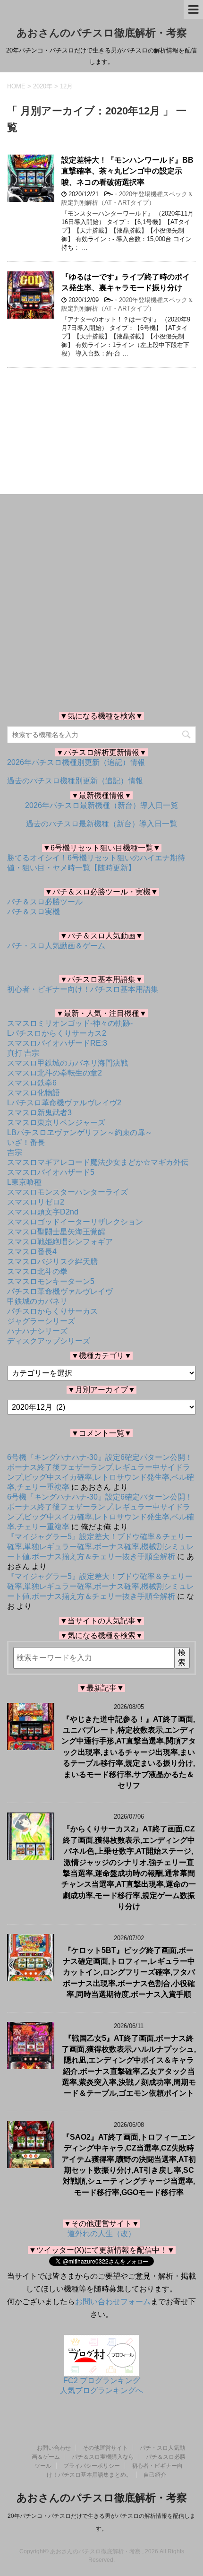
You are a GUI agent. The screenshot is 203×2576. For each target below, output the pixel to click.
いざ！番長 (26, 1142)
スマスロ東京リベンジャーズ (56, 1123)
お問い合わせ (54, 2448)
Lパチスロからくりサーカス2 (57, 1033)
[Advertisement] (101, 417)
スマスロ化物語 (34, 1093)
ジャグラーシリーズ (41, 1321)
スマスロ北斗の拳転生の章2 (55, 1073)
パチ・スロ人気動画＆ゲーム (56, 946)
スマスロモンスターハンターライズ (68, 1192)
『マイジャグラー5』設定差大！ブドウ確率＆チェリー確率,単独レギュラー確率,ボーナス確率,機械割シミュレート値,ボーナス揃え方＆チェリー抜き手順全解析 (101, 1547)
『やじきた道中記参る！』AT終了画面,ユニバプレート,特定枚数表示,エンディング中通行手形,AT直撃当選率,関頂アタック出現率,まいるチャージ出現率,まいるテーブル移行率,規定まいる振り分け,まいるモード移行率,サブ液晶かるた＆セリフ (129, 1752)
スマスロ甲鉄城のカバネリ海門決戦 (68, 1063)
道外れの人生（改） (101, 2233)
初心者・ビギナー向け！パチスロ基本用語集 (83, 989)
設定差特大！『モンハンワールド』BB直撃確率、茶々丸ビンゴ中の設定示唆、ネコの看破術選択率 (127, 171)
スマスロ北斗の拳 (37, 1271)
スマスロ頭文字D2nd (43, 1212)
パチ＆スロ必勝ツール (45, 902)
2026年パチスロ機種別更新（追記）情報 (76, 762)
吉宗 (15, 1152)
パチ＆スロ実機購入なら (103, 2457)
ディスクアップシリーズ (49, 1341)
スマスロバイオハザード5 (51, 1172)
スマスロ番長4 (32, 1252)
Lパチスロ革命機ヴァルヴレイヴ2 (64, 1103)
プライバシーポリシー (92, 2466)
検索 (182, 1657)
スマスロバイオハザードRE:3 (57, 1043)
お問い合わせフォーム (113, 2302)
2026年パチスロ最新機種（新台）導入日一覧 (101, 805)
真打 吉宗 (23, 1053)
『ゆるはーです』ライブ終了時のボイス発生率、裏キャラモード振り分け (126, 282)
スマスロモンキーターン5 (51, 1281)
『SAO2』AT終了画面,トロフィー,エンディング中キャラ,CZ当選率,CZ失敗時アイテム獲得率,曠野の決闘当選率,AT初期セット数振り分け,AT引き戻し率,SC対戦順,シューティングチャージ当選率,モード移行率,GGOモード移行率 (129, 2165)
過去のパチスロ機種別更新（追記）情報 (75, 781)
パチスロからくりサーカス (52, 1311)
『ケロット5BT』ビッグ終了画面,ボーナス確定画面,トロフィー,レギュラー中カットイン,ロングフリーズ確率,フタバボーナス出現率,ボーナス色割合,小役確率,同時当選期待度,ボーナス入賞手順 (129, 1973)
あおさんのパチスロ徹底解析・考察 (102, 33)
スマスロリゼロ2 (36, 1202)
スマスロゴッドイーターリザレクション (75, 1222)
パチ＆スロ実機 (34, 912)
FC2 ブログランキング (102, 2381)
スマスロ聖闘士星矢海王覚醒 (56, 1232)
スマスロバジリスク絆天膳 (52, 1262)
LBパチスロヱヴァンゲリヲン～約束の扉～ (80, 1132)
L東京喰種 (24, 1182)
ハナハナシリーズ (37, 1331)
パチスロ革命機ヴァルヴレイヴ (60, 1291)
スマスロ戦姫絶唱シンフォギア (60, 1242)
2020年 (43, 86)
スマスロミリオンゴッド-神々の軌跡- (70, 1023)
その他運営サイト (105, 2448)
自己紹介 (155, 2475)
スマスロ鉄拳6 (32, 1083)
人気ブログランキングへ (101, 2390)
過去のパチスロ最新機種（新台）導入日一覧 (101, 824)
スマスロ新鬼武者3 (39, 1113)
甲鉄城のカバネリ (37, 1301)
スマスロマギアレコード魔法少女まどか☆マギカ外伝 (98, 1162)
